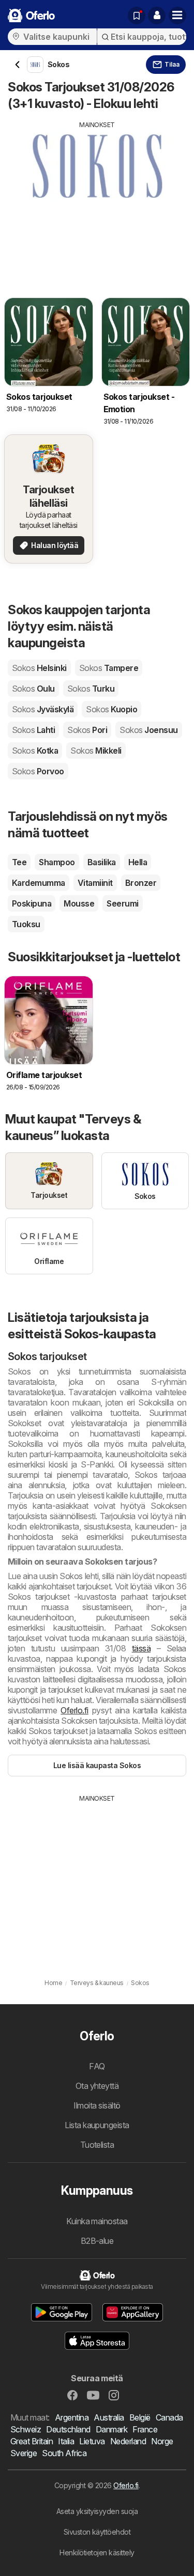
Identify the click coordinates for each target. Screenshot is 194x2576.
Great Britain (32, 2441)
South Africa (64, 2453)
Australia (109, 2417)
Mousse (79, 903)
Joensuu (148, 730)
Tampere (109, 668)
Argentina (72, 2417)
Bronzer (141, 883)
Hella (138, 862)
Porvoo (38, 771)
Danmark (111, 2429)
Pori (87, 730)
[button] (157, 15)
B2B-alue (97, 2241)
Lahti (33, 730)
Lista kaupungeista (97, 2125)
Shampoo (57, 862)
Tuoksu (26, 924)
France (145, 2429)
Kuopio (111, 709)
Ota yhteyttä (97, 2086)
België (140, 2417)
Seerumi (122, 903)
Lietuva (92, 2441)
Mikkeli (96, 751)
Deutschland (68, 2429)
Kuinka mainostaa (97, 2221)
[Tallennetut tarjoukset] (137, 15)
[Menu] (177, 15)
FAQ (97, 2066)
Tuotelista (97, 2145)
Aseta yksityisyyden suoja (97, 2511)
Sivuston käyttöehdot (97, 2532)
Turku (91, 689)
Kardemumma (39, 883)
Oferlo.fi (74, 1710)
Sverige (24, 2453)
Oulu (33, 689)
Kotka (35, 751)
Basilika (102, 862)
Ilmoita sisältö (97, 2105)
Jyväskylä (43, 709)
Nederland (128, 2441)
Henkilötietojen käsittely (97, 2552)
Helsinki (39, 668)
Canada (169, 2417)
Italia (66, 2441)
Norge (162, 2441)
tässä (141, 1648)
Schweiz (26, 2429)
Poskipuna (32, 903)
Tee (19, 862)
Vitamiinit (95, 883)
